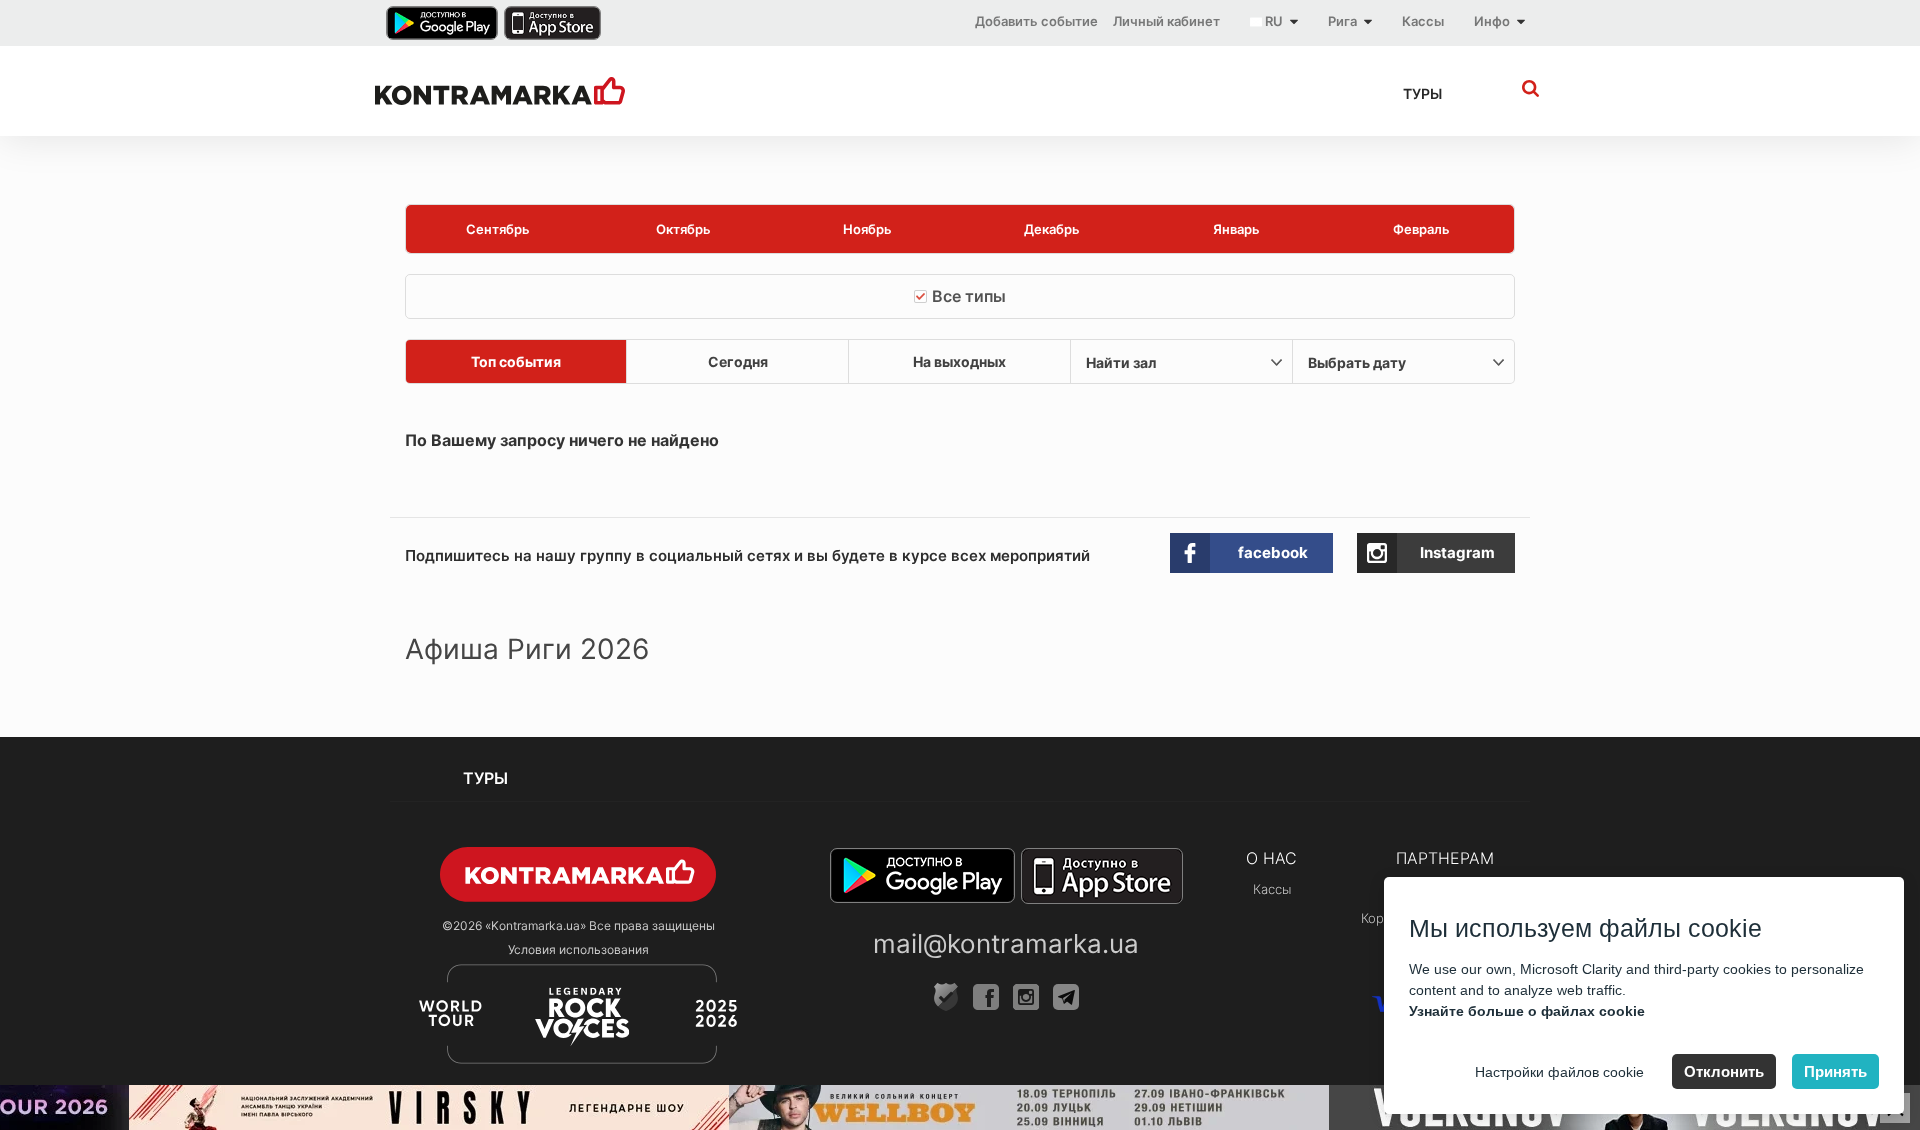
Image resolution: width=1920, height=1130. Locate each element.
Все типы (969, 296)
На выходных (959, 361)
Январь (1236, 229)
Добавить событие (1036, 21)
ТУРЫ (1422, 93)
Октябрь (683, 229)
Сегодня (738, 361)
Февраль (1421, 229)
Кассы (1423, 21)
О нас (1271, 858)
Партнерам (1445, 858)
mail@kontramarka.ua (1006, 943)
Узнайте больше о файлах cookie (1527, 1011)
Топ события (516, 361)
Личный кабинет (1166, 21)
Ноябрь (867, 229)
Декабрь (1052, 229)
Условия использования (578, 949)
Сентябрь (498, 229)
